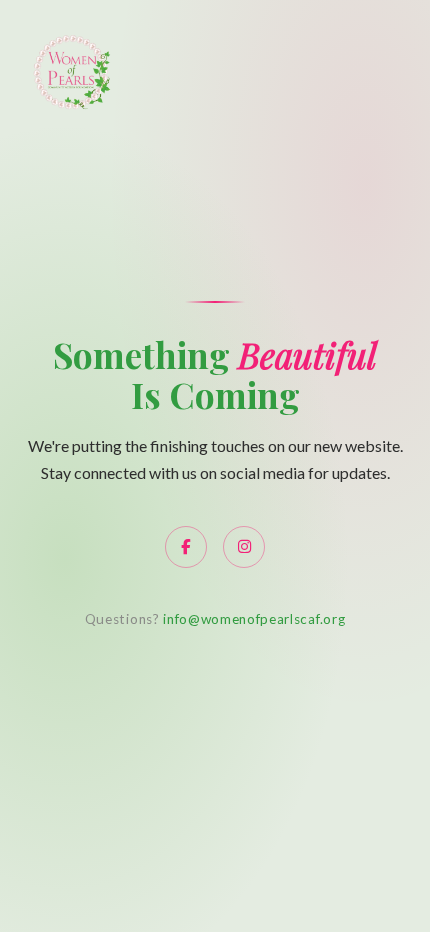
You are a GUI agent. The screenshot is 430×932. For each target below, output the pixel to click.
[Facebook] (186, 547)
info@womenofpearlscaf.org (254, 619)
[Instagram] (244, 547)
